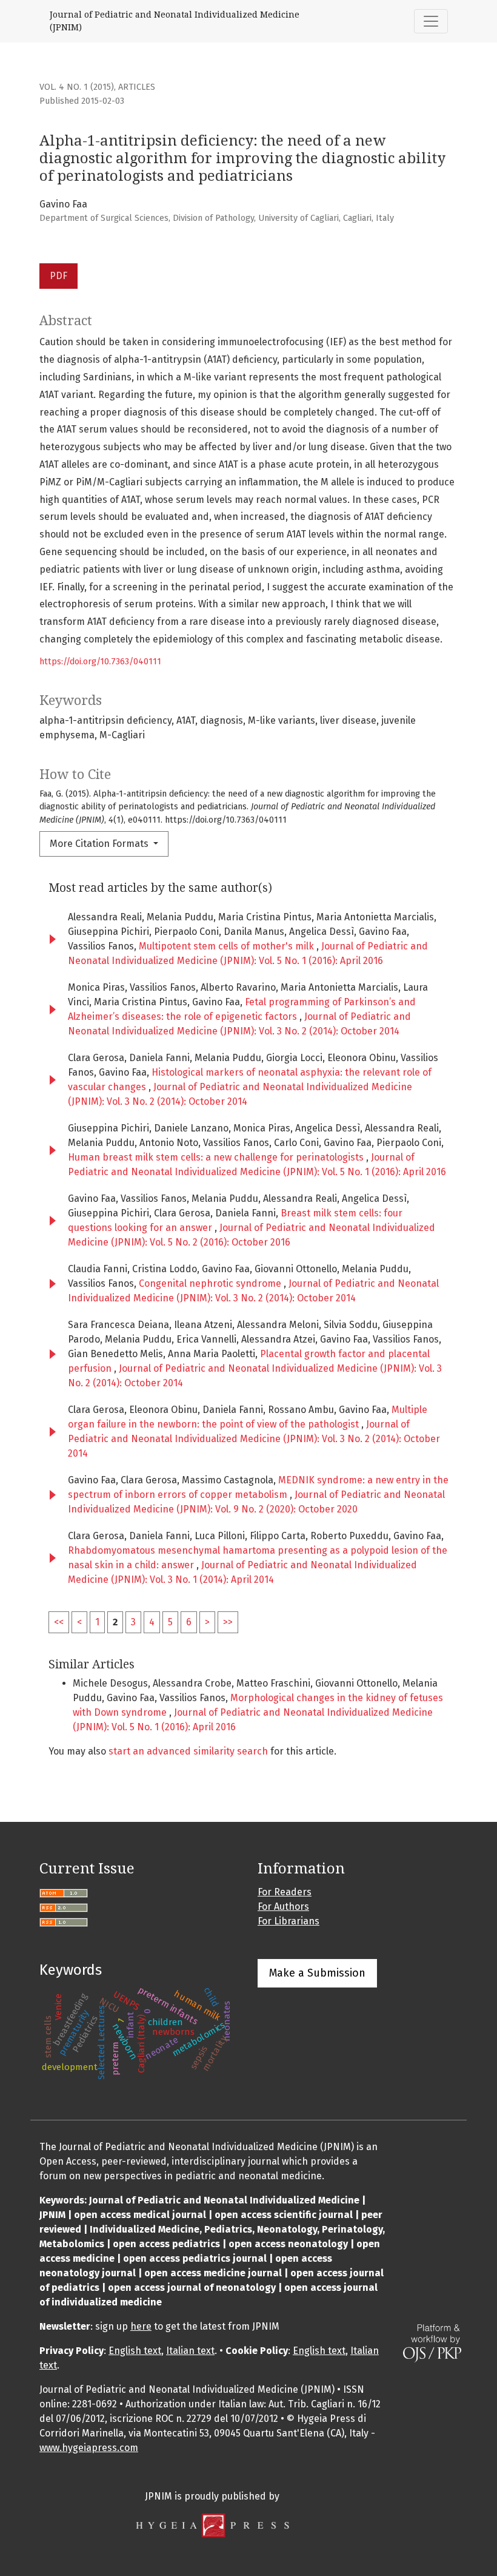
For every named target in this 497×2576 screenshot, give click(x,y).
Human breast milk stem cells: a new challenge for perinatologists (217, 1157)
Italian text (190, 2351)
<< (59, 1622)
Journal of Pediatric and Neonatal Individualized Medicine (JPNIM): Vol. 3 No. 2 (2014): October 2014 (254, 1439)
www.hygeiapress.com (89, 2448)
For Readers (285, 1892)
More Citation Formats (100, 844)
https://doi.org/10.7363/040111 (100, 662)
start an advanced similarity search (188, 1751)
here (141, 2326)
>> (228, 1622)
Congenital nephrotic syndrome (211, 1283)
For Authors (283, 1907)
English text (135, 2351)
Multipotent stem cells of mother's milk (228, 946)
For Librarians (289, 1921)
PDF (58, 276)
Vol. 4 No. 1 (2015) (77, 87)
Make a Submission (317, 1973)
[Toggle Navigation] (431, 21)
